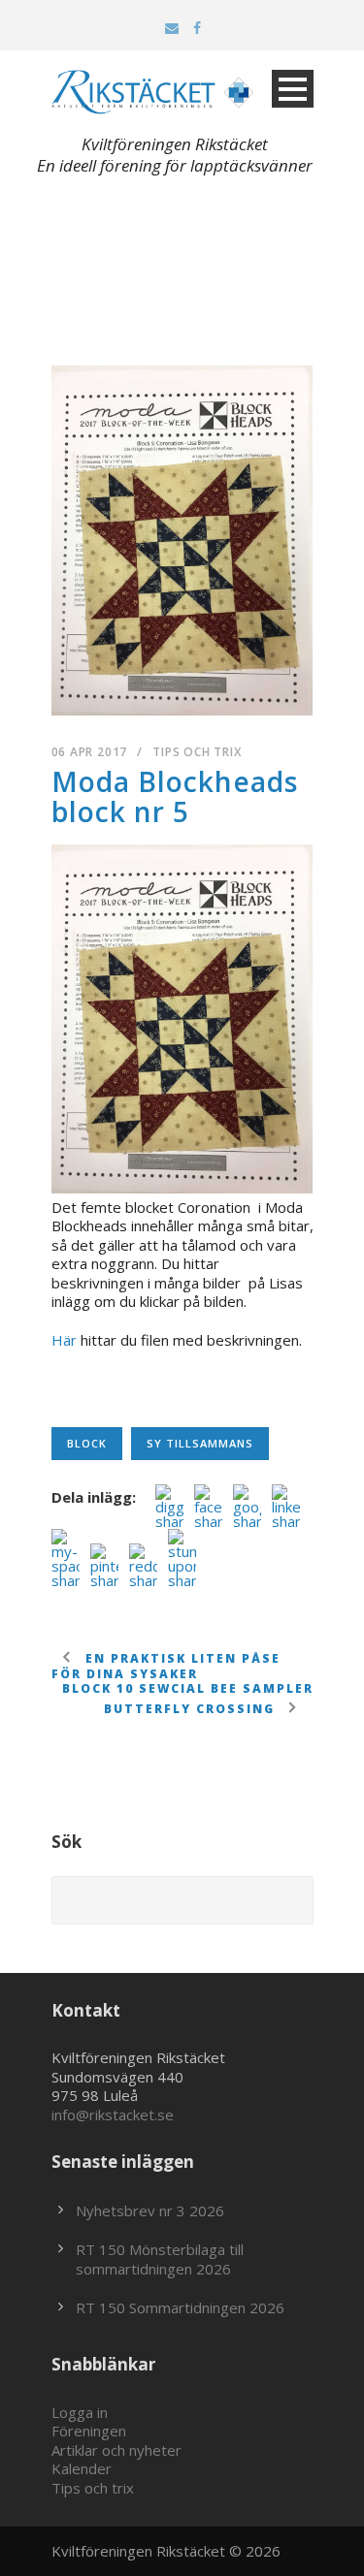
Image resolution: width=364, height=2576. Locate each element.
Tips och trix (197, 752)
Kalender (82, 2468)
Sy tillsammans (200, 1443)
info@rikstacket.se (113, 2115)
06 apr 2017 (90, 752)
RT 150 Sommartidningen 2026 (180, 2307)
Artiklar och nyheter (116, 2450)
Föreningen (89, 2431)
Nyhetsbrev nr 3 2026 (150, 2210)
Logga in (80, 2412)
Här (64, 1340)
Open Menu (293, 89)
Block (87, 1443)
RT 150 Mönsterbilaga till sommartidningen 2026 (160, 2259)
